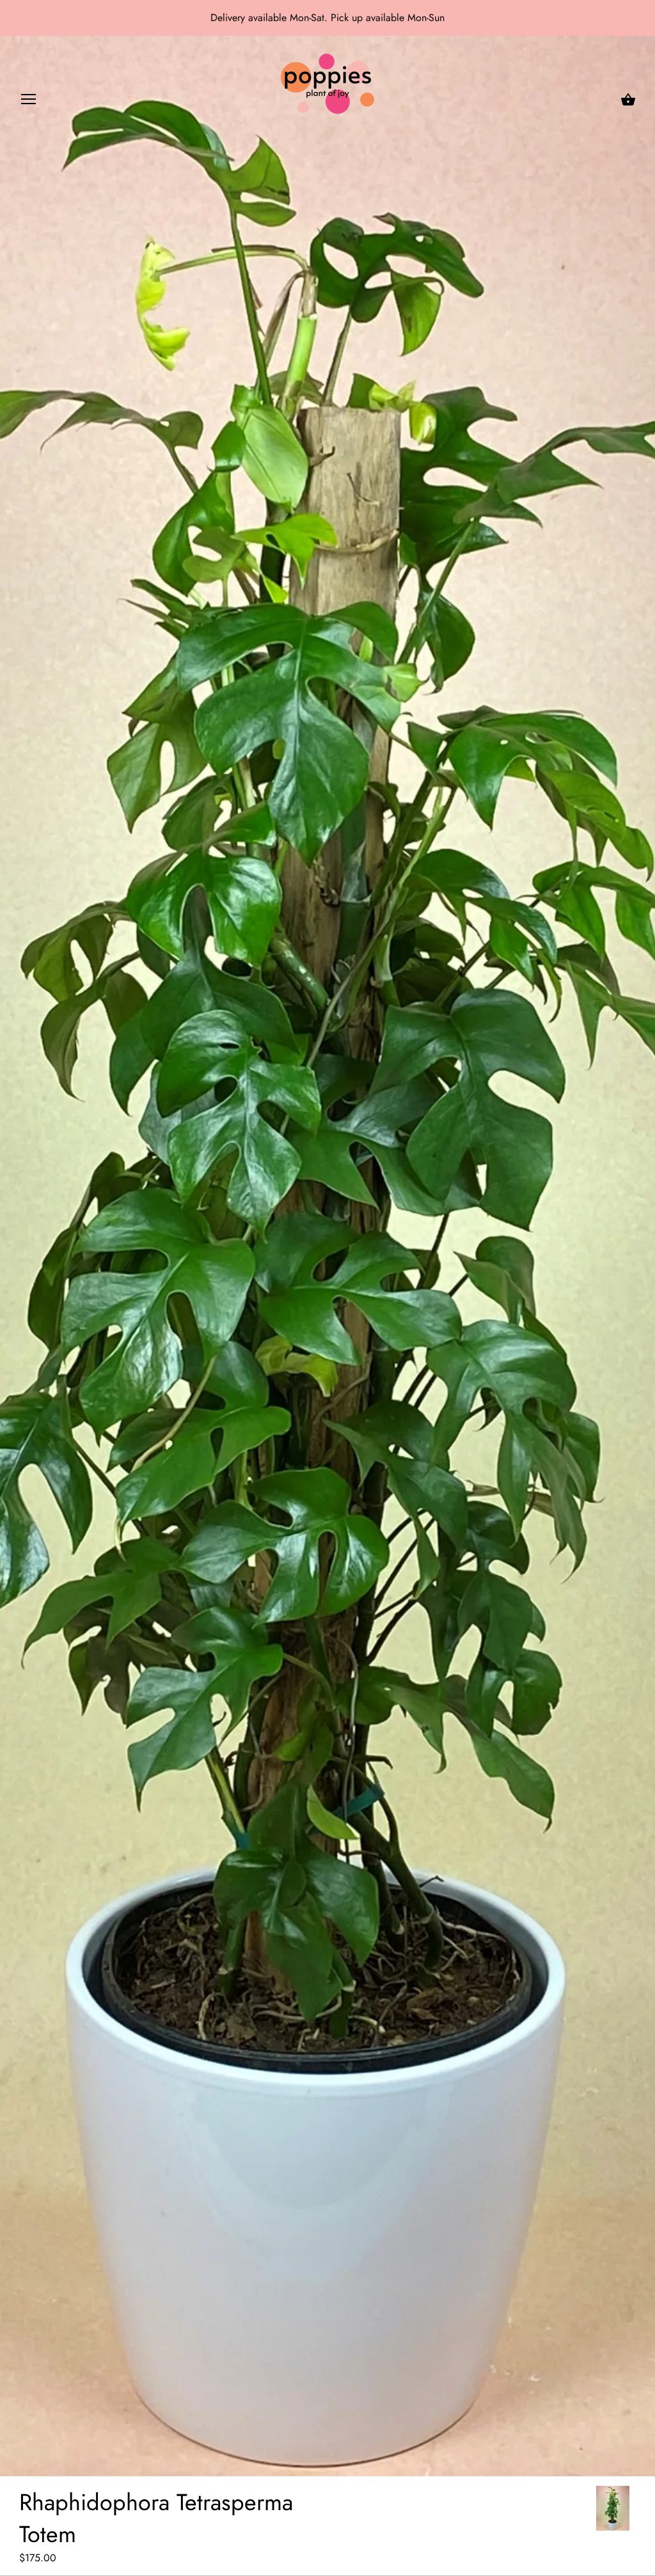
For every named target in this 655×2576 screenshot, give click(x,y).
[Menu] (29, 102)
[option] (613, 2508)
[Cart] (628, 100)
